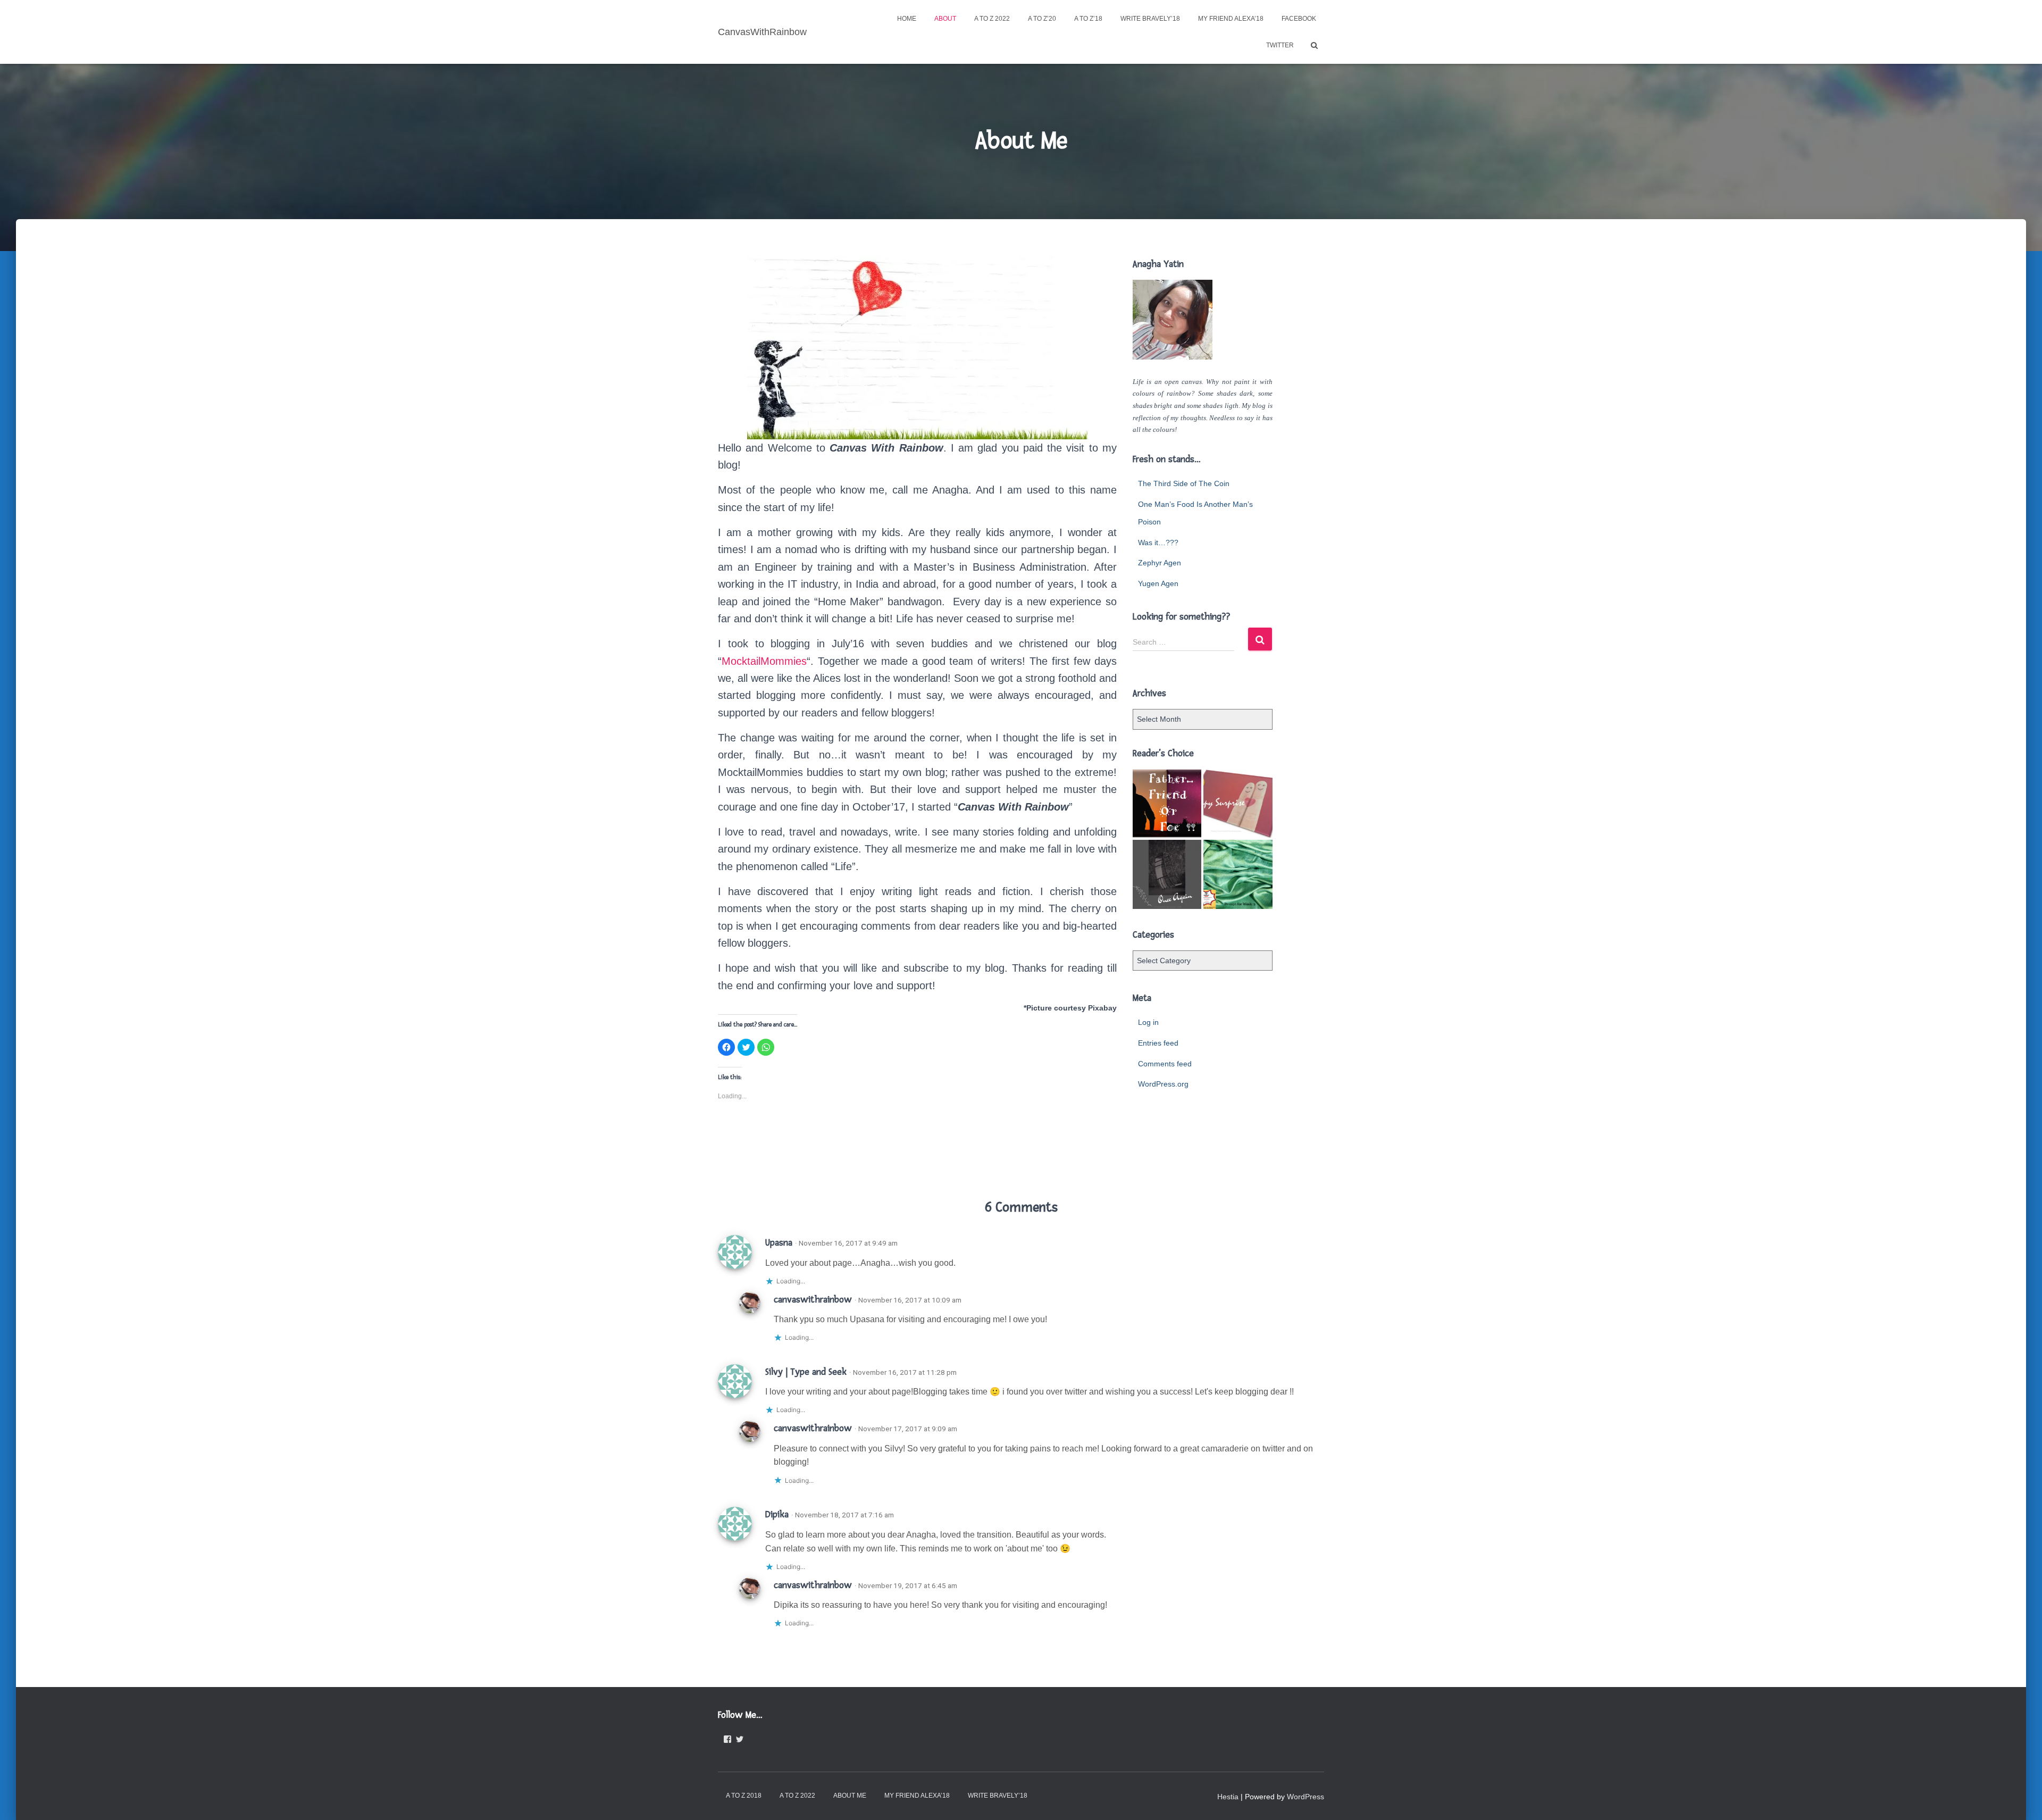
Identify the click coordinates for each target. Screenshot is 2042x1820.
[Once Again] (1167, 874)
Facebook (1299, 19)
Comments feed (1165, 1064)
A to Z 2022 (992, 19)
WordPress (1305, 1797)
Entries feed (1158, 1043)
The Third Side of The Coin (1184, 483)
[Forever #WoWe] (1238, 874)
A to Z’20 (1042, 19)
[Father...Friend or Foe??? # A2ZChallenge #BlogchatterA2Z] (1167, 803)
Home (907, 19)
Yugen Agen (1158, 583)
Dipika (777, 1514)
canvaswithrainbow (813, 1300)
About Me (850, 1796)
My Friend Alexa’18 (1231, 19)
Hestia (1228, 1797)
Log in (1148, 1022)
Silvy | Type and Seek (806, 1372)
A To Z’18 (1088, 19)
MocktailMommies (764, 661)
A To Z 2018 (744, 1796)
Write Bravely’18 (1150, 19)
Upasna (779, 1243)
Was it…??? (1158, 542)
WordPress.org (1163, 1084)
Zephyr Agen (1160, 563)
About (945, 19)
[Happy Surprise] (1238, 803)
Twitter (1280, 45)
